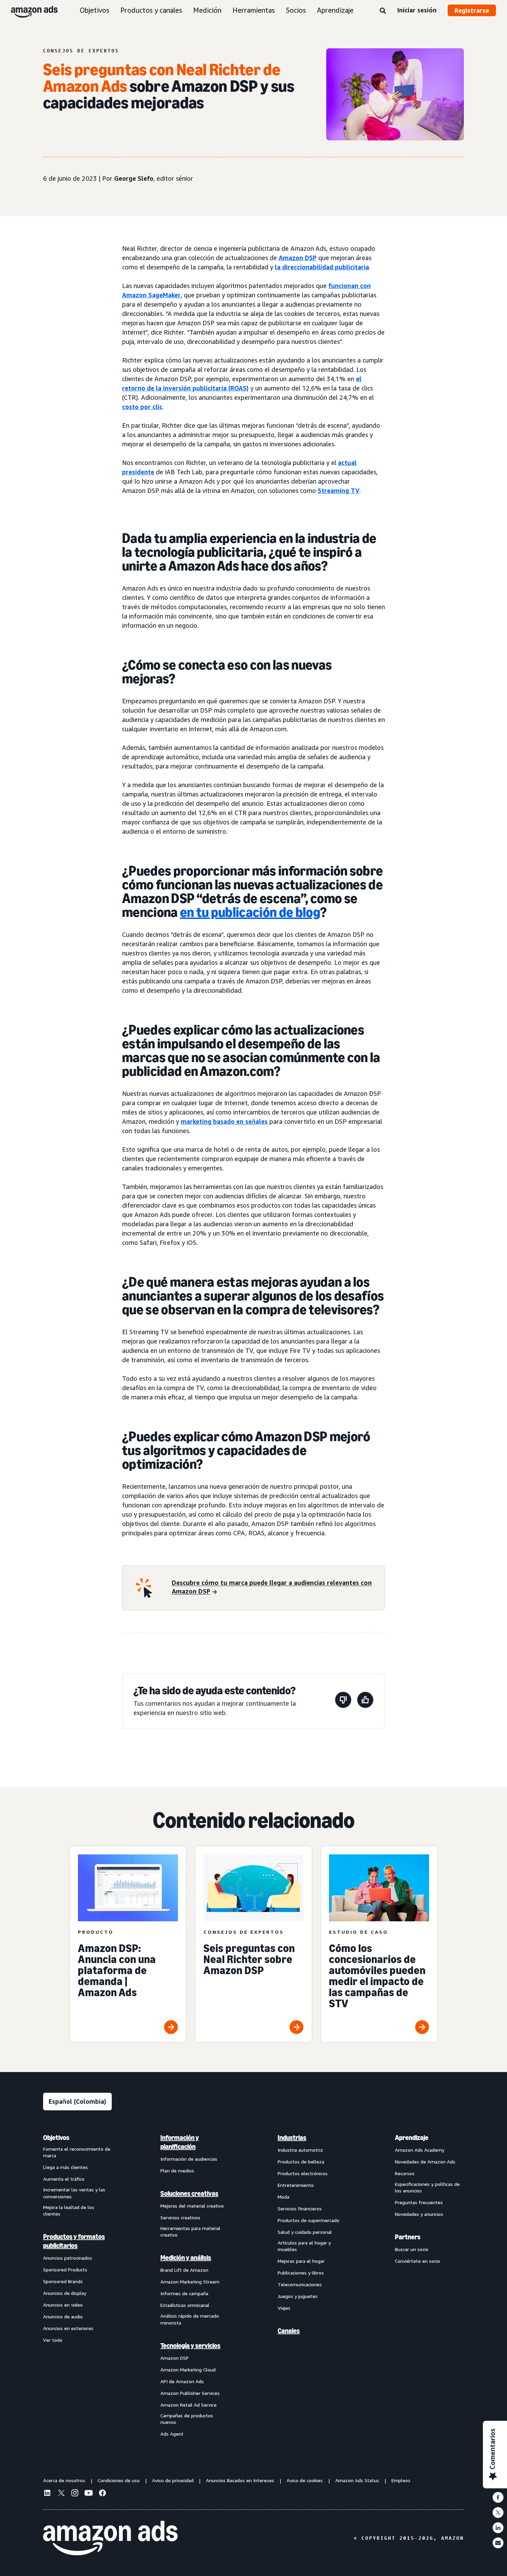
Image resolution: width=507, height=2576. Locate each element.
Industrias (292, 2138)
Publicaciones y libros (301, 2273)
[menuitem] (78, 2286)
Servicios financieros (300, 2208)
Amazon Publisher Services (190, 2393)
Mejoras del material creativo (192, 2206)
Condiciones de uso (119, 2480)
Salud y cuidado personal (305, 2232)
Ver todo (53, 2340)
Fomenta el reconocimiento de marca (77, 2152)
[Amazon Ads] (29, 10)
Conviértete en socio (417, 2261)
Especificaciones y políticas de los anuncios (427, 2187)
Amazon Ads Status (357, 2480)
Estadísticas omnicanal (185, 2305)
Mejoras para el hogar (301, 2261)
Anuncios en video (63, 2305)
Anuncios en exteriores (68, 2328)
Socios (296, 10)
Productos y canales (151, 10)
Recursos (405, 2173)
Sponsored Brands (63, 2281)
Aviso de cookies (305, 2480)
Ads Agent (172, 2434)
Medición (207, 10)
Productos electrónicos (303, 2173)
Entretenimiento (296, 2185)
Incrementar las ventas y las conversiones (74, 2193)
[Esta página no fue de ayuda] (343, 1701)
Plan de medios (177, 2171)
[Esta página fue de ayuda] (365, 1701)
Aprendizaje (335, 10)
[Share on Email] (498, 2543)
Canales (289, 2331)
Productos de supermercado (309, 2220)
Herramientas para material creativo (190, 2232)
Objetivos (95, 10)
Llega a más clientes (66, 2167)
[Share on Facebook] (498, 2497)
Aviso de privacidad (173, 2480)
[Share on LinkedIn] (498, 2528)
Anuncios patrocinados (68, 2258)
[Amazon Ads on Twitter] (61, 2494)
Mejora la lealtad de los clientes (69, 2211)
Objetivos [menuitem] (56, 2138)
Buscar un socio (412, 2249)
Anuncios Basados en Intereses (240, 2480)
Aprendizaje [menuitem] (412, 2138)
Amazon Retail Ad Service (188, 2405)
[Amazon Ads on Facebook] (102, 2494)
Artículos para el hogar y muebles (304, 2246)
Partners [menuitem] (408, 2237)
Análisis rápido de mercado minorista (190, 2319)
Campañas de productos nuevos (187, 2419)
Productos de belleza (301, 2162)
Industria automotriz (300, 2150)
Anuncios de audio (63, 2316)
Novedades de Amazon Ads (425, 2162)
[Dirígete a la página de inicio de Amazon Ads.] (110, 2538)
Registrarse (472, 10)
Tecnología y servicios (190, 2346)
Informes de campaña (184, 2293)
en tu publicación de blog (250, 912)
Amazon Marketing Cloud (188, 2370)
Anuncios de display (65, 2293)
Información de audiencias (189, 2159)
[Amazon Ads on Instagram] (75, 2494)
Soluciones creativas (189, 2193)
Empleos (401, 2480)
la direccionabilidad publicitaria (322, 267)
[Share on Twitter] (498, 2513)
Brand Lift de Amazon (184, 2270)
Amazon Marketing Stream (190, 2282)
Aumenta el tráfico (64, 2179)
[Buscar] (383, 11)
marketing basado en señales (224, 1121)
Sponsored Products (65, 2270)
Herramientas (254, 10)
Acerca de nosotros (64, 2480)
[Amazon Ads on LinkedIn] (47, 2494)
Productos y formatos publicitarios (74, 2241)
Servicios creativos (180, 2217)
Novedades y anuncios (419, 2214)
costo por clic (142, 407)
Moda (284, 2197)
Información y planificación (180, 2142)
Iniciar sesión (417, 10)
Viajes (284, 2308)
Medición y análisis (186, 2258)
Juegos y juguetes (298, 2296)
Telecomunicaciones (300, 2284)
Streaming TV (339, 491)
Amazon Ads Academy (420, 2150)
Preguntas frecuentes (419, 2202)
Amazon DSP (298, 258)
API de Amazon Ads (182, 2381)
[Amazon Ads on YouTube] (89, 2494)
